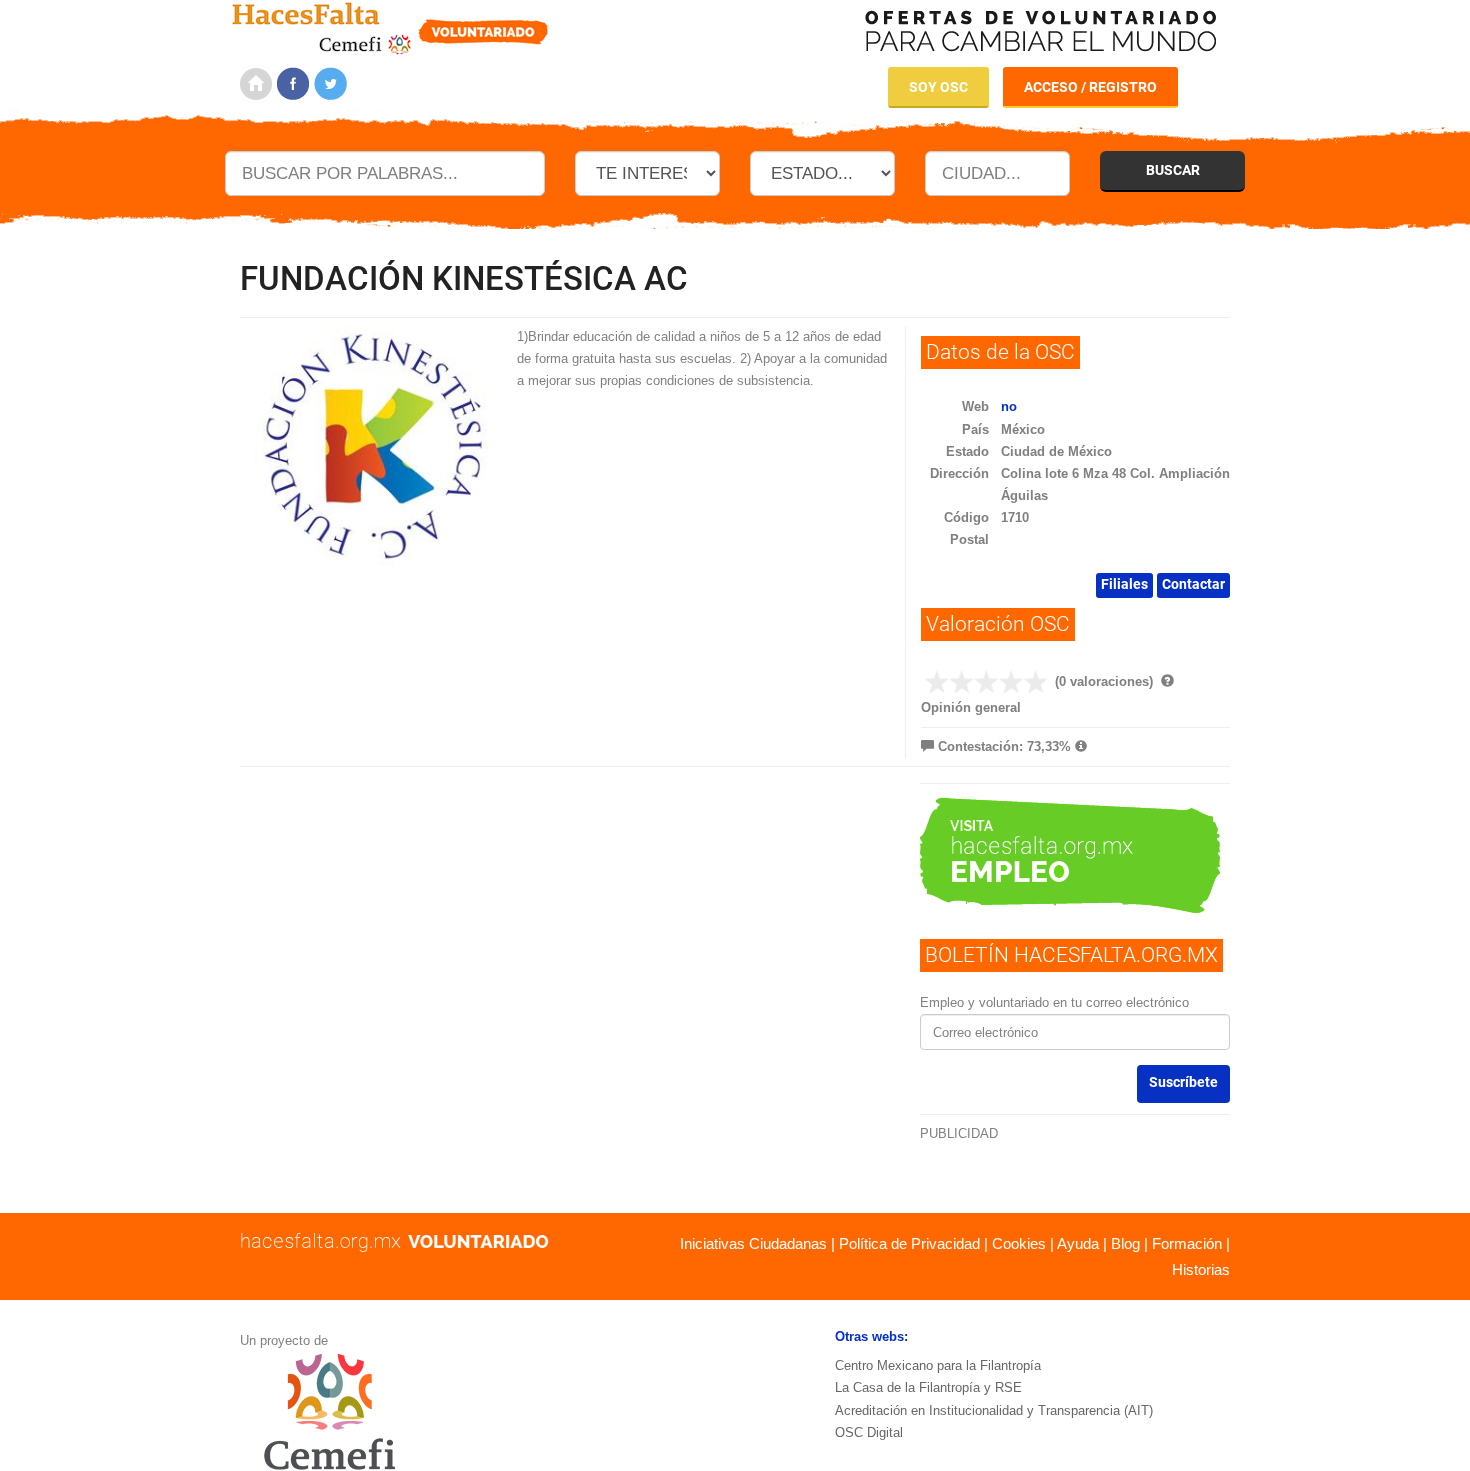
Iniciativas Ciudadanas (753, 1243)
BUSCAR (1173, 170)
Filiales (1124, 584)
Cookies (1019, 1243)
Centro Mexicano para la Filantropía (938, 1365)
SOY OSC (938, 87)
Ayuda (1078, 1243)
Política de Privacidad (909, 1243)
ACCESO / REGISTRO (1090, 87)
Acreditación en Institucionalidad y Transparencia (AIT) (994, 1410)
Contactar (1193, 584)
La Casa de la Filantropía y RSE (928, 1387)
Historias (1201, 1269)
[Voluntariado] (390, 25)
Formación (1187, 1243)
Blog (1125, 1243)
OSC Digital (869, 1432)
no (1009, 406)
